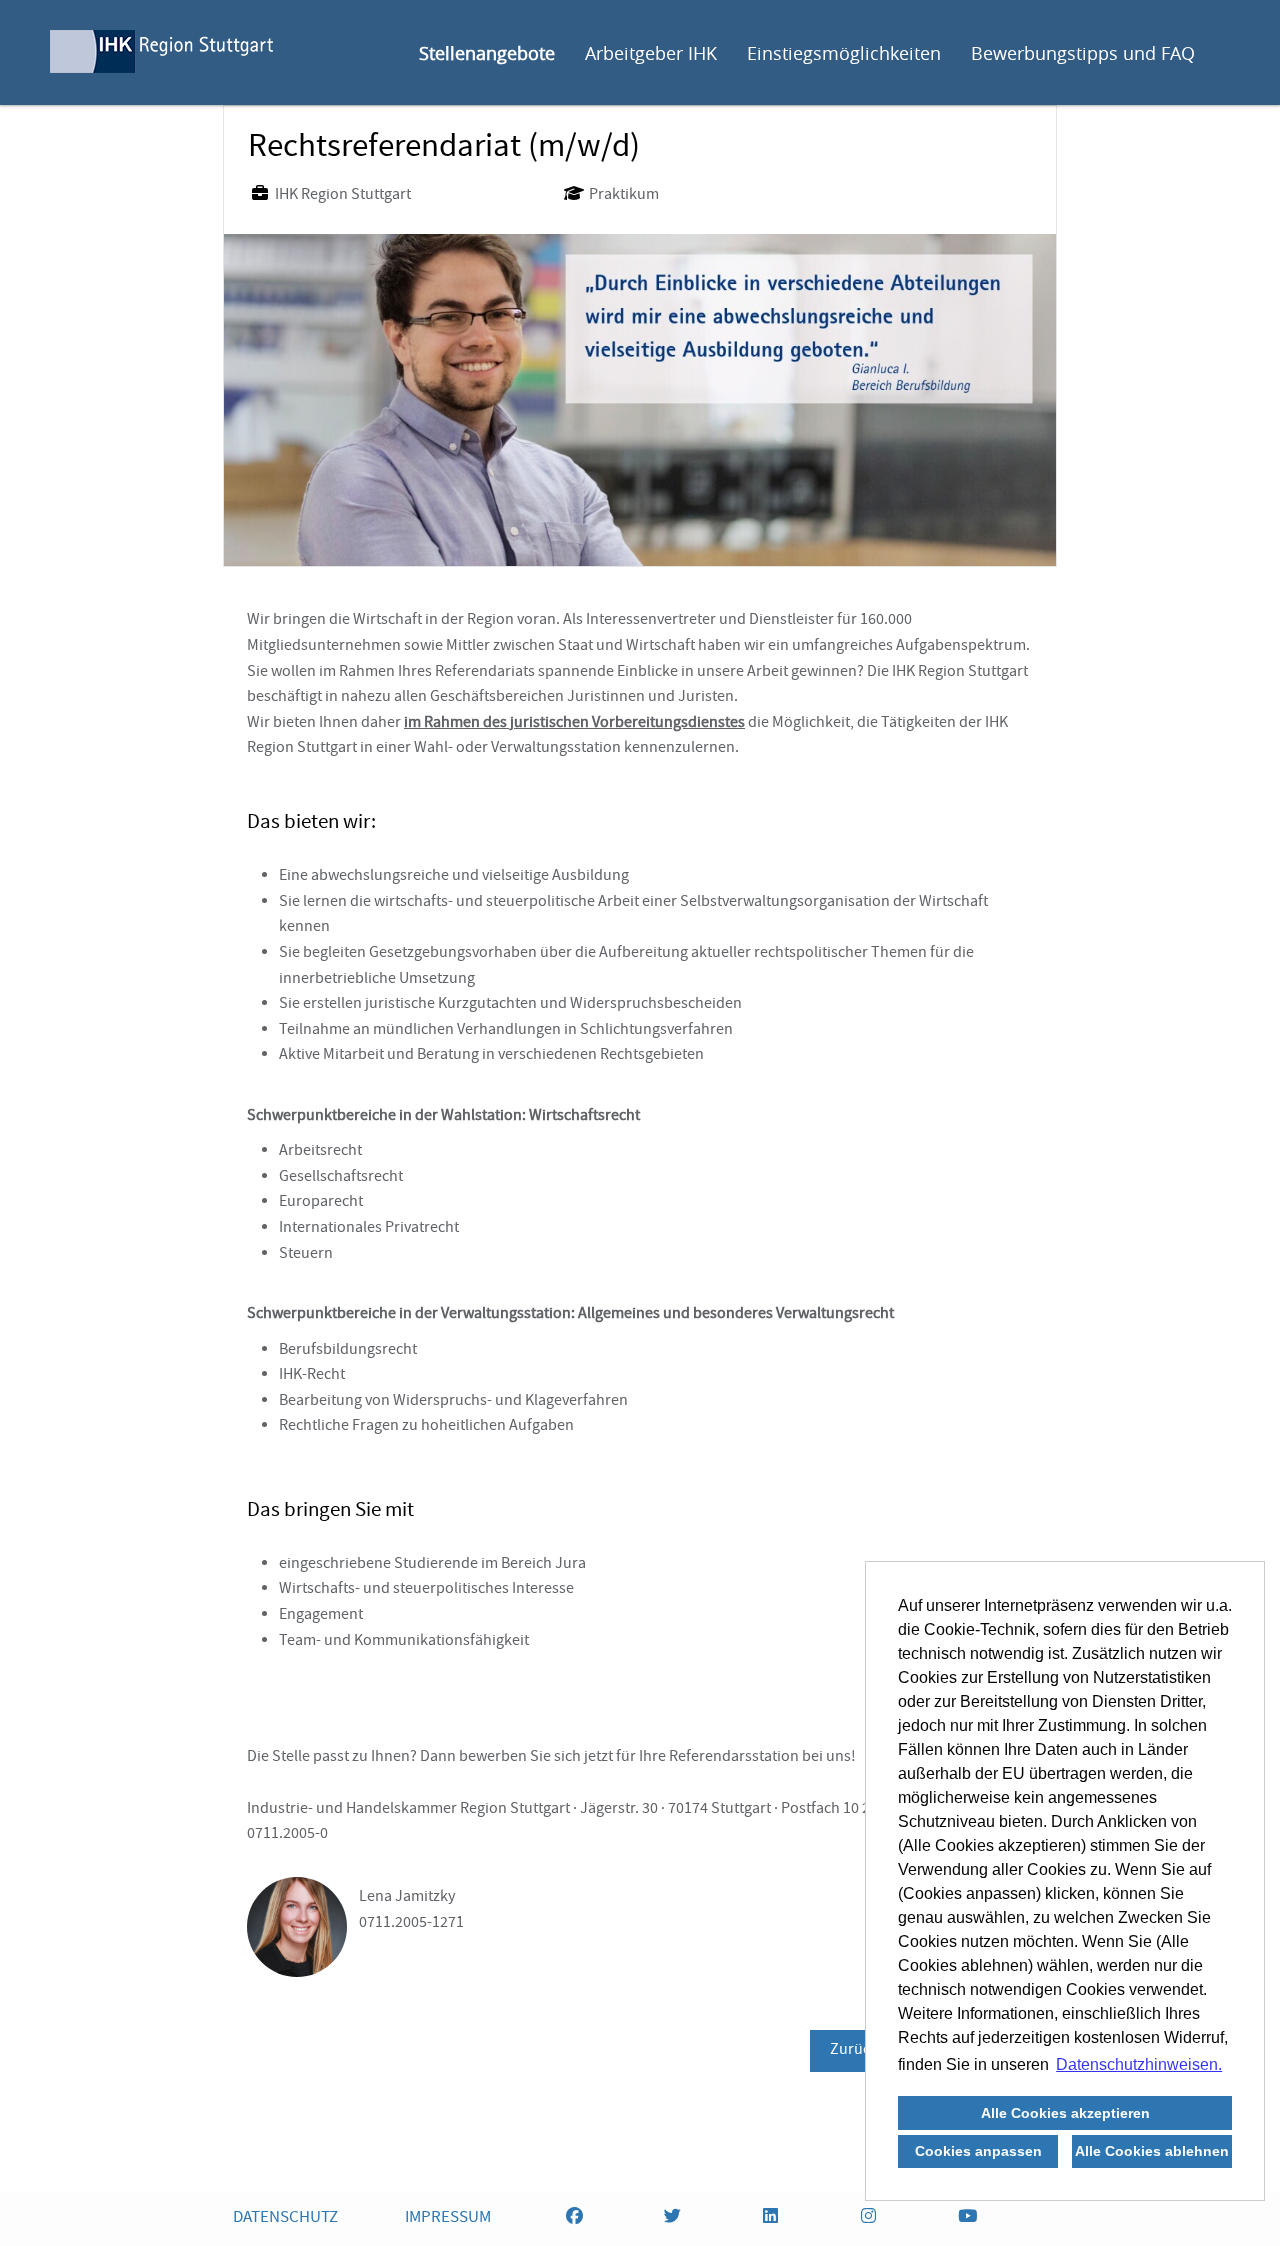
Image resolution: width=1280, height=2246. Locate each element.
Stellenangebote (487, 53)
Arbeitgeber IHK (651, 53)
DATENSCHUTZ (285, 2218)
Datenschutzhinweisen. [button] (1139, 2064)
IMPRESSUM (448, 2218)
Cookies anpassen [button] (978, 2151)
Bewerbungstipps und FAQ (1083, 53)
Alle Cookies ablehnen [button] (1152, 2151)
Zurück (854, 2051)
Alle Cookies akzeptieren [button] (1065, 2113)
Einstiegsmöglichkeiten (844, 53)
